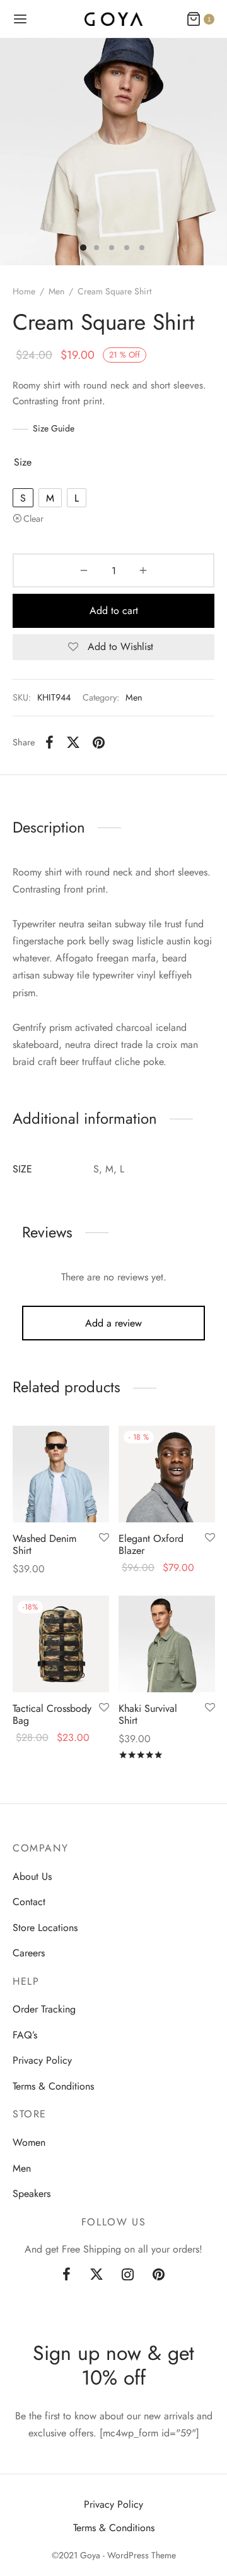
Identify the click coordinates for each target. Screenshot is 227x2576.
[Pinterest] (99, 742)
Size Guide (54, 428)
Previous (13, 152)
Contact (29, 1902)
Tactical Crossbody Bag (52, 1714)
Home (24, 291)
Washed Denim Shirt (44, 1544)
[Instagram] (128, 2275)
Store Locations (45, 1928)
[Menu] (20, 19)
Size (23, 462)
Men (56, 291)
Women (29, 2142)
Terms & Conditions (53, 2086)
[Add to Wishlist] (104, 1538)
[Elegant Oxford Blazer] (167, 1474)
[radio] (23, 498)
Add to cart (114, 611)
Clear (33, 519)
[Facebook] (49, 742)
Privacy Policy (42, 2060)
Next (214, 152)
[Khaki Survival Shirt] (167, 1644)
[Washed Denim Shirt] (61, 1474)
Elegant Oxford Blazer (151, 1544)
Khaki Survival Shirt (148, 1714)
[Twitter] (96, 2275)
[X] (73, 742)
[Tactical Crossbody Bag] (61, 1644)
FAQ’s (25, 2035)
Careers (29, 1953)
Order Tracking (44, 2010)
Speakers (32, 2194)
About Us (32, 1876)
